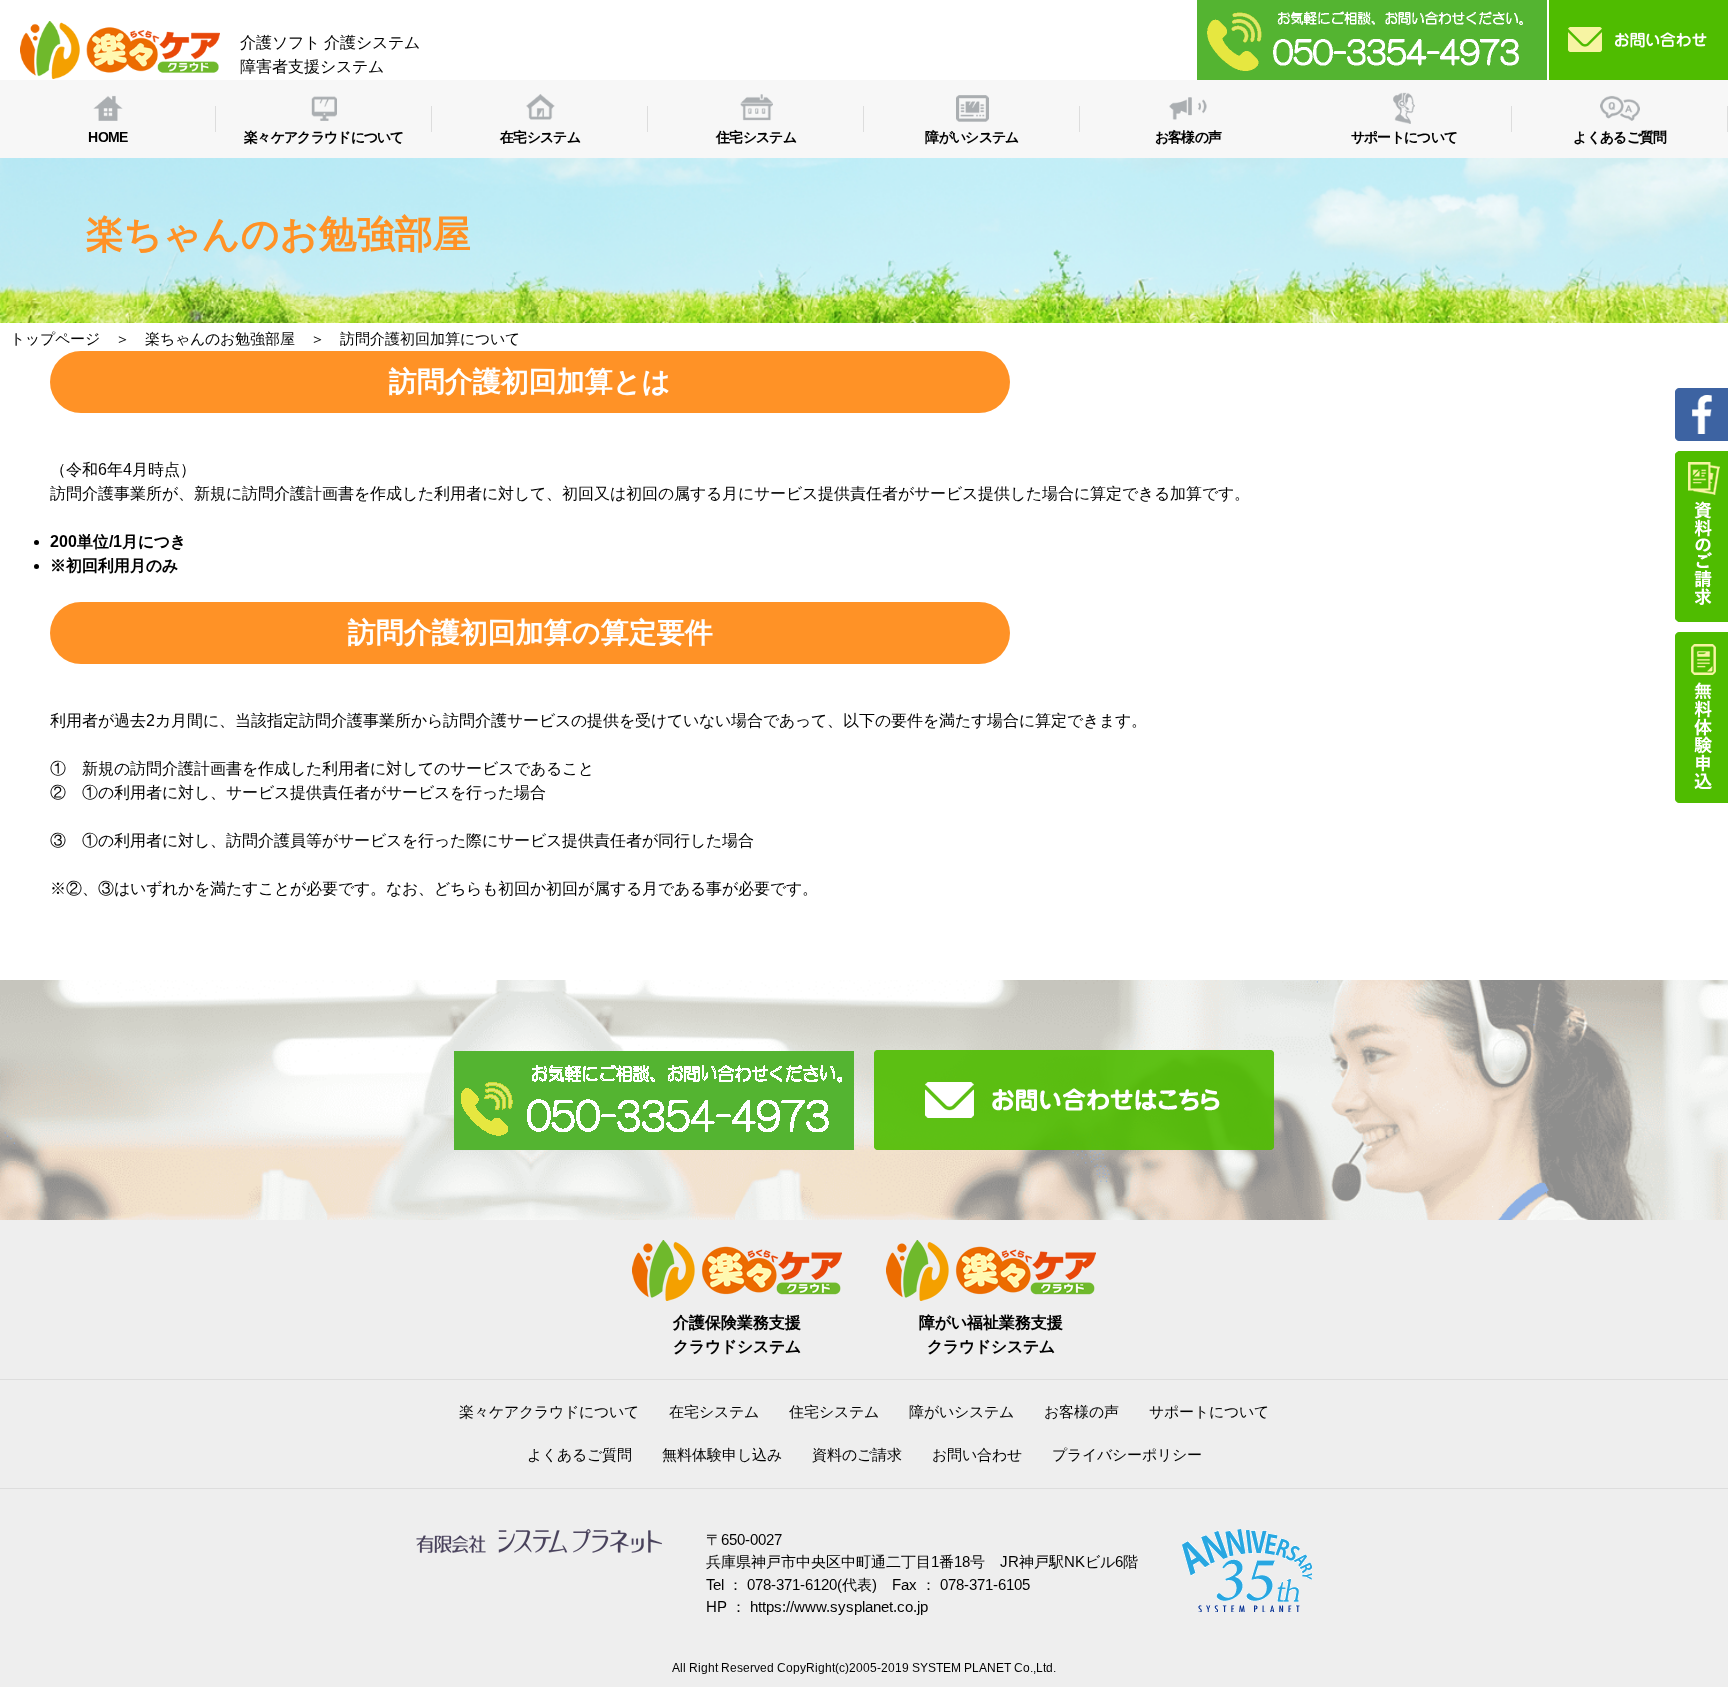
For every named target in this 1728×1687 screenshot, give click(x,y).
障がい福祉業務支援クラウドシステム (991, 1334)
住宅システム (834, 1411)
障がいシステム (961, 1411)
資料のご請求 (857, 1454)
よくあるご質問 (579, 1454)
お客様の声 (1081, 1411)
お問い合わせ (977, 1454)
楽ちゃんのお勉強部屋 (220, 338)
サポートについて (1209, 1411)
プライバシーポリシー (1127, 1454)
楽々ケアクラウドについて (549, 1411)
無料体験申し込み (722, 1454)
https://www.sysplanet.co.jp (839, 1606)
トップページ (55, 338)
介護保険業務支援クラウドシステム (737, 1334)
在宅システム (714, 1411)
